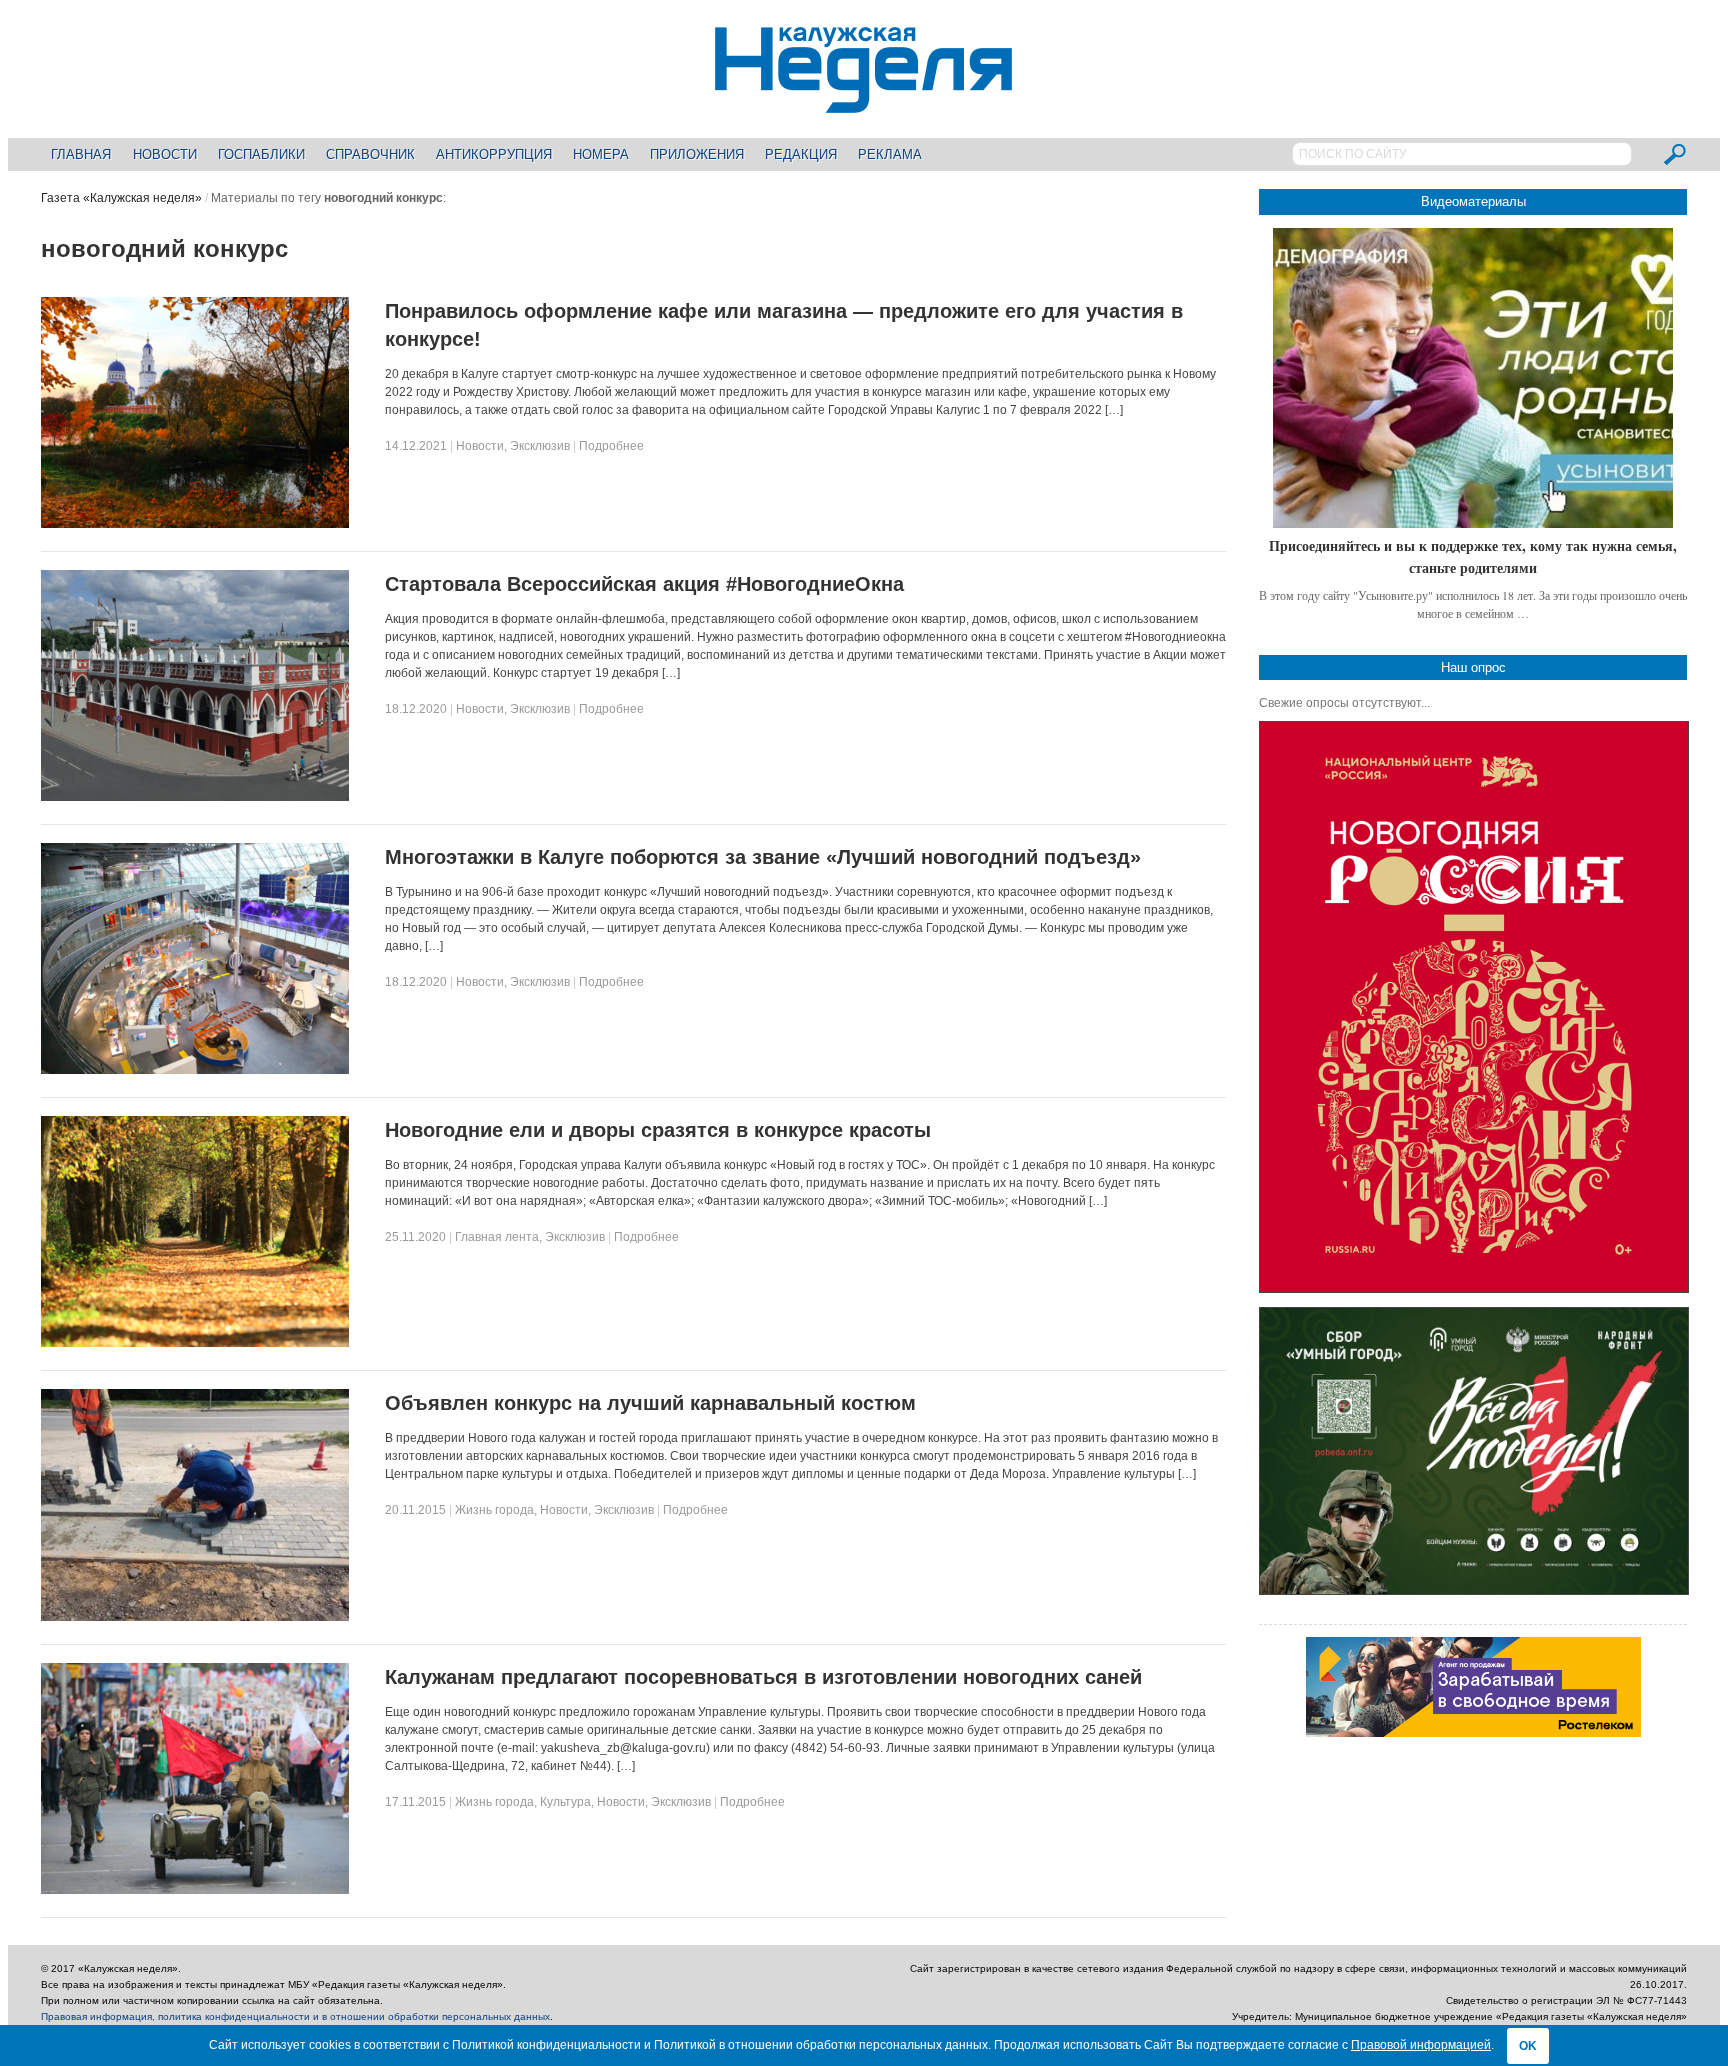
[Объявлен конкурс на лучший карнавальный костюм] (195, 1617)
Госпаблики (261, 154)
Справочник (370, 154)
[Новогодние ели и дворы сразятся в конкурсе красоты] (195, 1343)
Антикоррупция (494, 154)
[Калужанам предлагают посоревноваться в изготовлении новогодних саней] (195, 1890)
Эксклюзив (540, 446)
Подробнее (611, 446)
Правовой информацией (1421, 2045)
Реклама (890, 154)
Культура (565, 1802)
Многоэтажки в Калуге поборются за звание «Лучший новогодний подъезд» (763, 857)
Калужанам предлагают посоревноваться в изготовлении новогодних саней (763, 1677)
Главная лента (497, 1237)
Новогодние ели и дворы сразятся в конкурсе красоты (658, 1130)
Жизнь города (494, 1510)
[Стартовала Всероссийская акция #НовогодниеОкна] (195, 797)
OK (1528, 2046)
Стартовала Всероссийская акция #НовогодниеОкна (644, 584)
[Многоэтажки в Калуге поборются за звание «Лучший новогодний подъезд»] (195, 1070)
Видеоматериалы (1473, 201)
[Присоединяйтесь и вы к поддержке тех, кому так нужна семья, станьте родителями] (1473, 378)
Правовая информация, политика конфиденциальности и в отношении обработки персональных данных (295, 2016)
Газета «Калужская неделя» (121, 198)
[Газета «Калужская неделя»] (863, 101)
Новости (165, 154)
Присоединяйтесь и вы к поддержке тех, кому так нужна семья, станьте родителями (1473, 556)
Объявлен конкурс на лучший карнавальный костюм (650, 1403)
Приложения (697, 154)
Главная (81, 154)
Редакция (801, 154)
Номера (601, 154)
